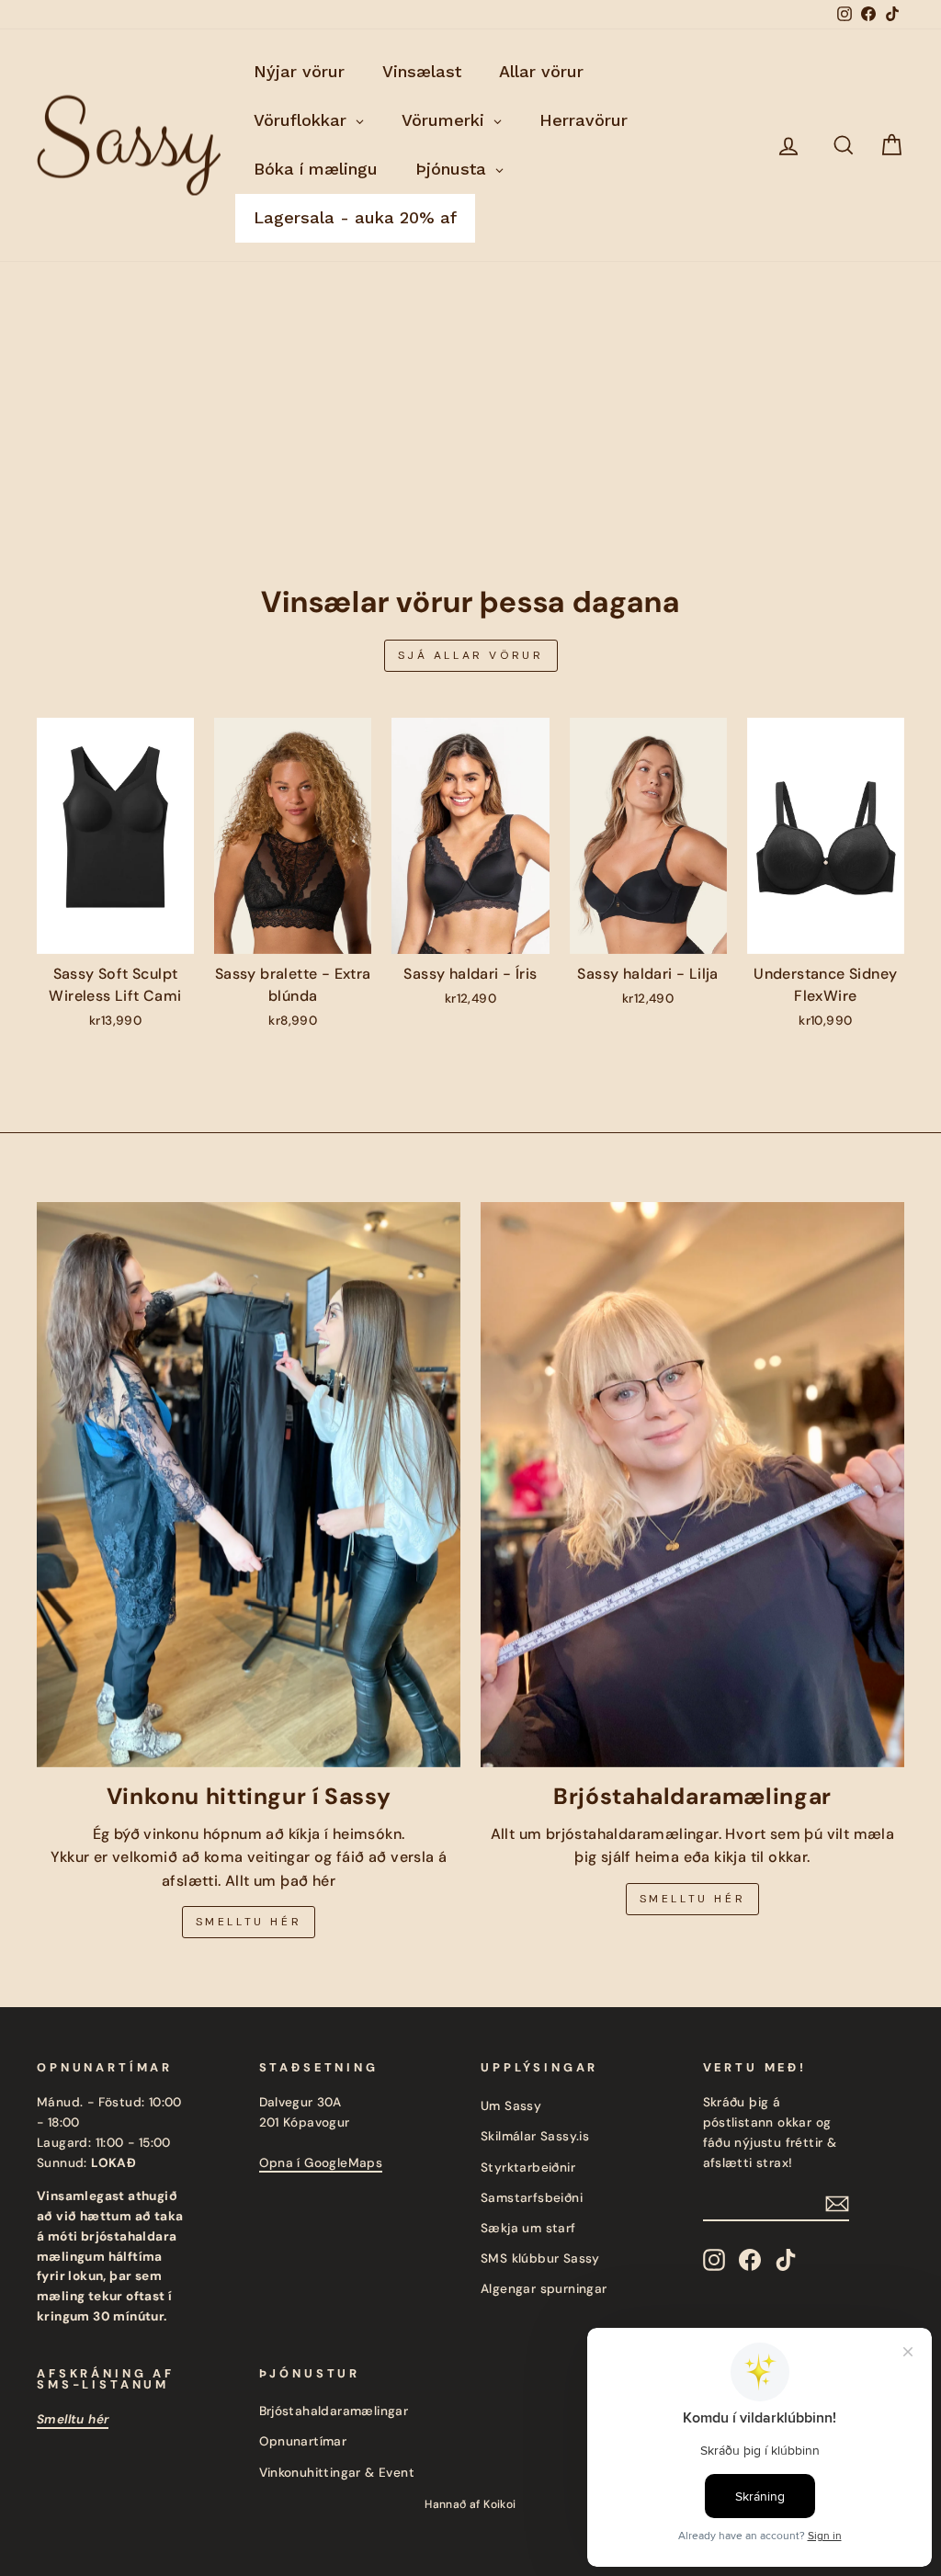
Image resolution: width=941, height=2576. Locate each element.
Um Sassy (511, 2106)
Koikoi (499, 2504)
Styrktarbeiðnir (528, 2167)
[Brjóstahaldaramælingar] (692, 1485)
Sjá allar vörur (471, 655)
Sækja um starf (528, 2228)
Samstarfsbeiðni (532, 2198)
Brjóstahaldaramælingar (334, 2411)
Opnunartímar (303, 2441)
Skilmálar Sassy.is (535, 2136)
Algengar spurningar (544, 2289)
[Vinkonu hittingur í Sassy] (249, 1485)
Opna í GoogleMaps (321, 2163)
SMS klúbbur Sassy (540, 2258)
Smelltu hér (249, 1922)
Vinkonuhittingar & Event (337, 2473)
